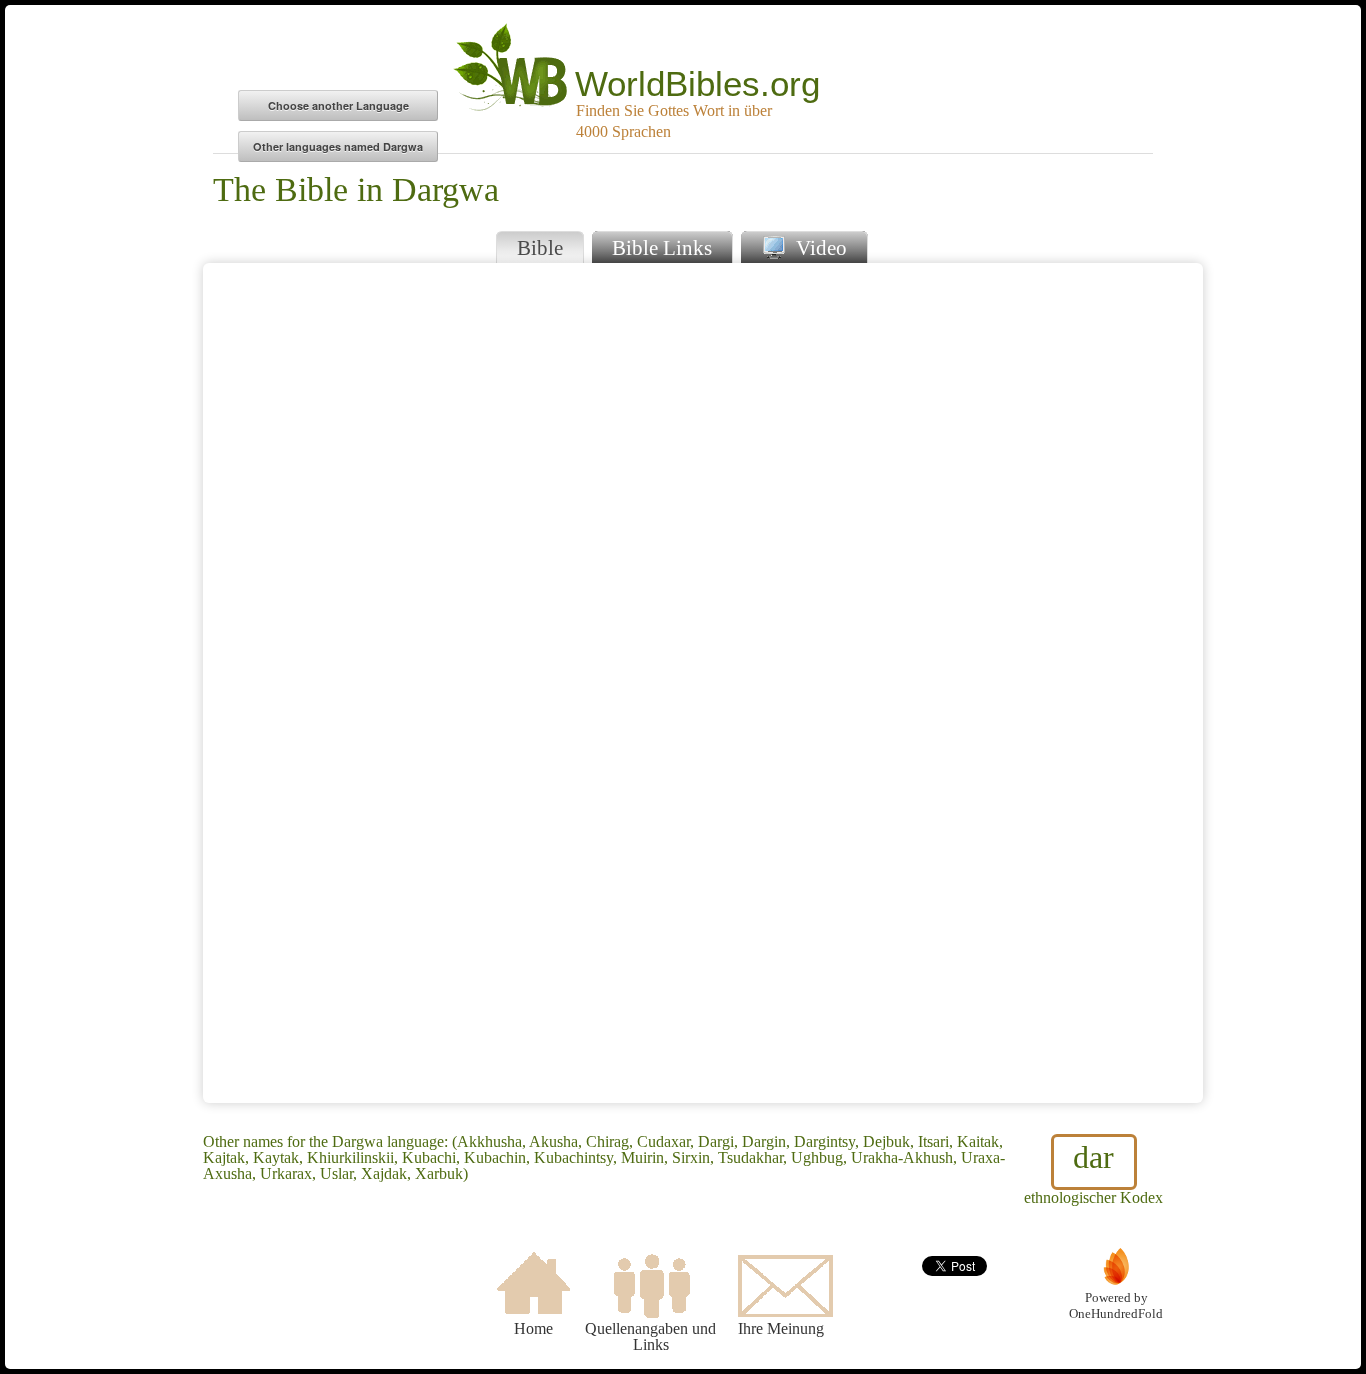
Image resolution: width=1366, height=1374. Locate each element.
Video (819, 247)
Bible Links (662, 247)
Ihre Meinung (781, 1328)
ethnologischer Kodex (1093, 1172)
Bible (540, 247)
